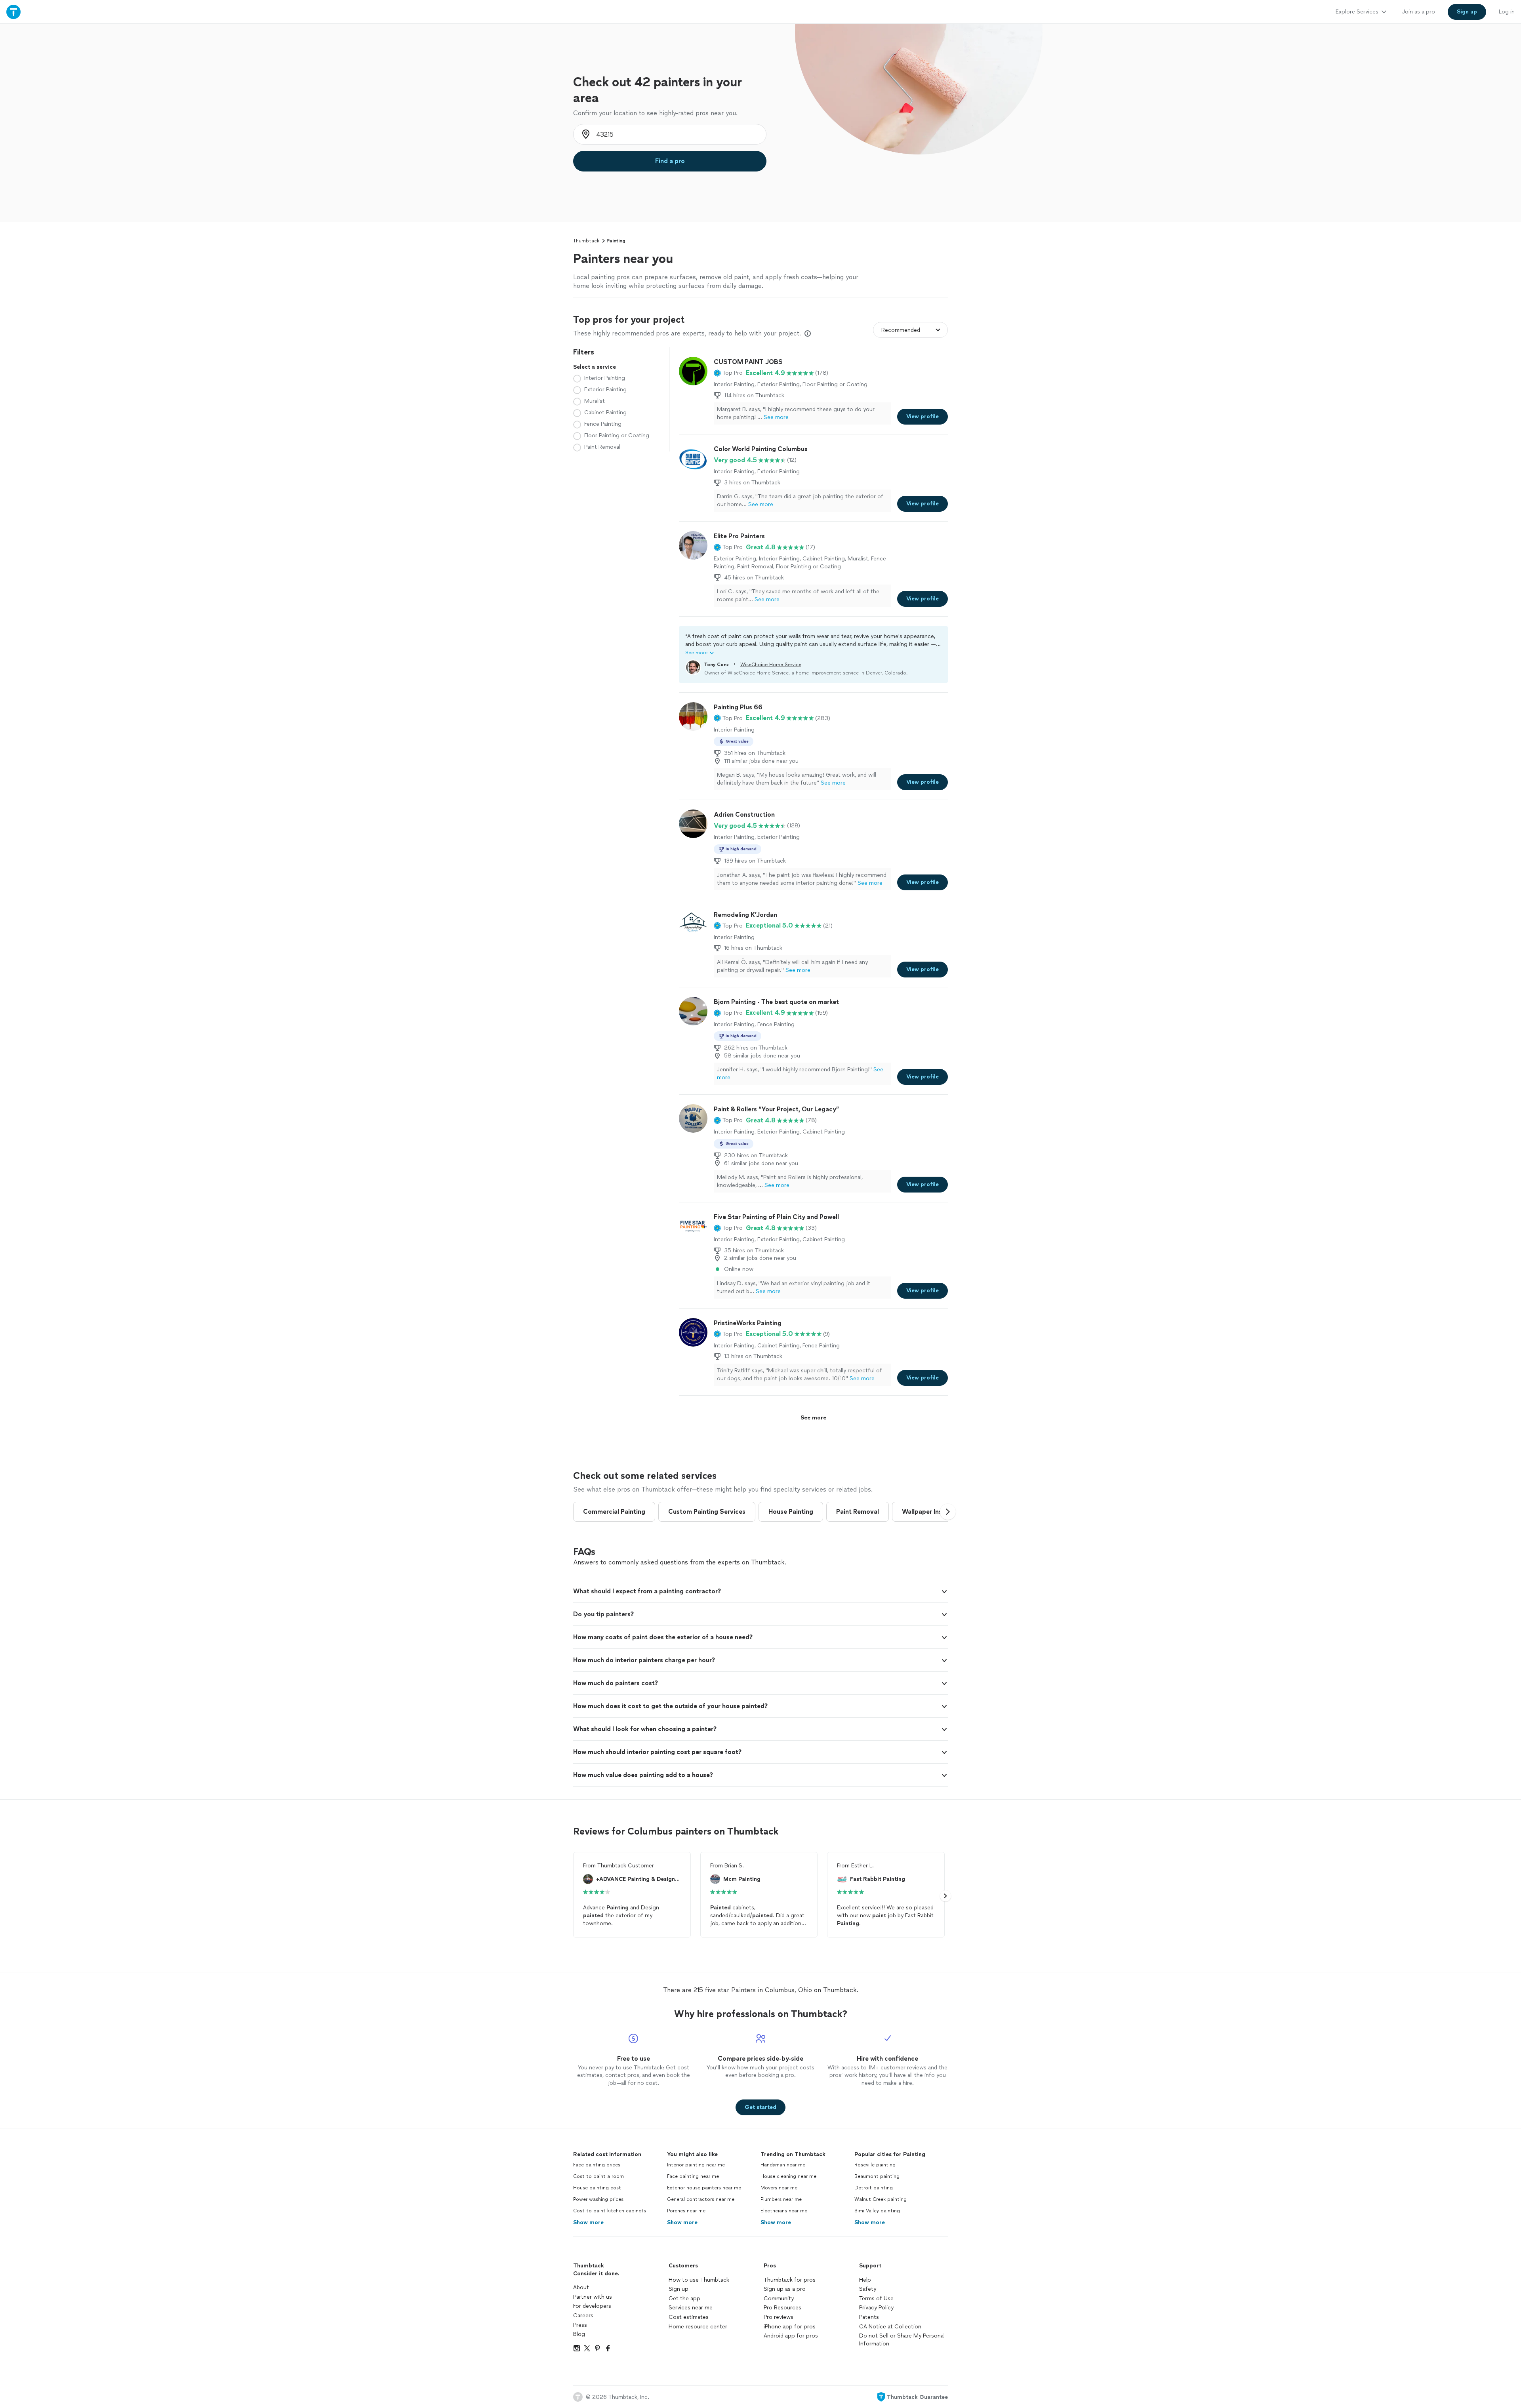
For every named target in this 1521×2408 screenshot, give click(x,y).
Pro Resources (782, 2308)
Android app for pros (791, 2336)
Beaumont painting (877, 2176)
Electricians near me (784, 2211)
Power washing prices (598, 2199)
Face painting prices (597, 2165)
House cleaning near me (788, 2176)
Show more (588, 2222)
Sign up (679, 2289)
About (581, 2287)
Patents (869, 2317)
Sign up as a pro (785, 2289)
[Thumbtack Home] (13, 12)
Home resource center (698, 2327)
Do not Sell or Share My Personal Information (902, 2340)
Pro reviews (779, 2317)
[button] (728, 373)
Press (580, 2325)
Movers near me (779, 2188)
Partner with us (593, 2297)
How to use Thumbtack (699, 2280)
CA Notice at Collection (890, 2327)
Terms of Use (876, 2298)
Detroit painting (874, 2188)
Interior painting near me (696, 2165)
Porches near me (686, 2211)
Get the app (684, 2298)
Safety (868, 2289)
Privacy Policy (876, 2308)
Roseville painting (875, 2165)
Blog (579, 2334)
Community (779, 2298)
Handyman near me (783, 2165)
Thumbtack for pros (790, 2280)
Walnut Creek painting (881, 2199)
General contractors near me (701, 2199)
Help (865, 2280)
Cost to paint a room (598, 2176)
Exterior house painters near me (704, 2188)
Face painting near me (693, 2176)
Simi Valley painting (877, 2211)
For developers (592, 2306)
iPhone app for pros (790, 2327)
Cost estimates (689, 2317)
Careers (583, 2316)
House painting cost (597, 2188)
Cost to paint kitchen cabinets (610, 2211)
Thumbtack (586, 241)
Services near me (691, 2308)
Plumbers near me (781, 2199)
